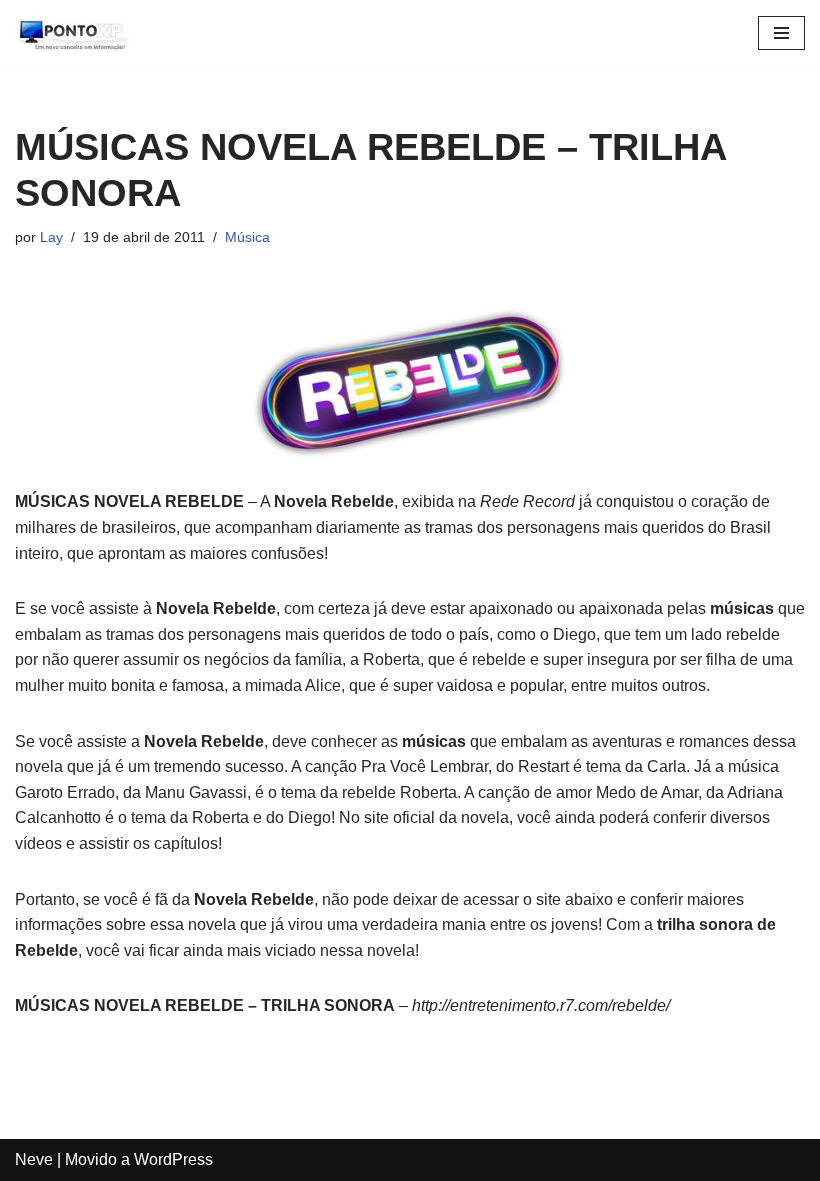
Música (247, 237)
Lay (51, 237)
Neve (34, 1159)
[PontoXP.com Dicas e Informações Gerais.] (75, 32)
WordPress (173, 1159)
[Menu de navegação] (781, 33)
